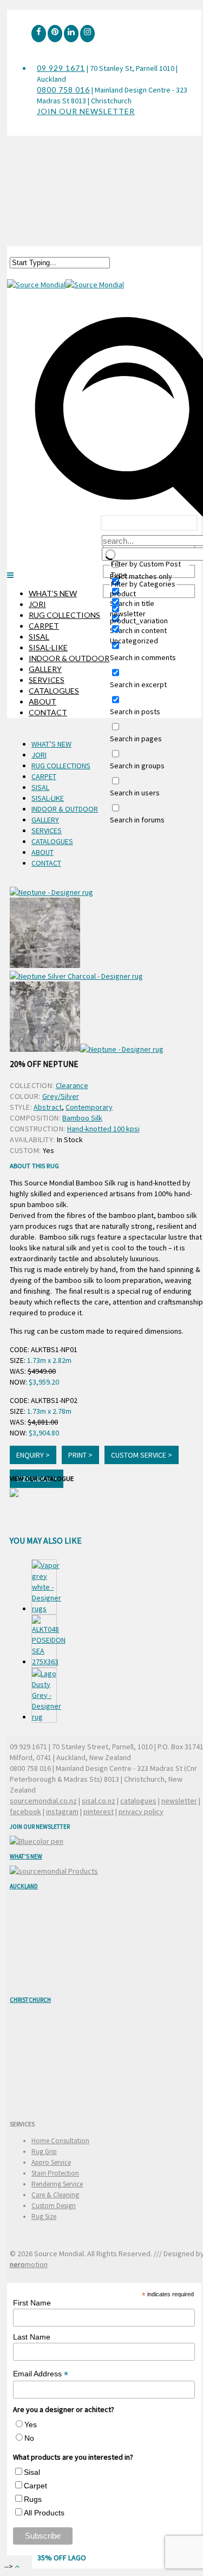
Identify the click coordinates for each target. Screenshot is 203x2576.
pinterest (99, 1811)
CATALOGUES (54, 691)
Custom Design (54, 2206)
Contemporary (89, 1107)
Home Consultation (60, 2141)
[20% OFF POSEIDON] (44, 1641)
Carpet (35, 2486)
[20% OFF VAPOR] (44, 1587)
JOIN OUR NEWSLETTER (86, 111)
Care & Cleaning (55, 2195)
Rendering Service (57, 2184)
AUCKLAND (24, 1886)
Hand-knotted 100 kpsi (103, 1129)
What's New (26, 1856)
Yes (31, 2425)
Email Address (41, 2374)
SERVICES (47, 680)
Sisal (32, 2472)
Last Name (32, 2337)
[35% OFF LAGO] (44, 1695)
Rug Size (44, 2216)
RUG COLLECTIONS (64, 615)
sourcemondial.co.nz (43, 1801)
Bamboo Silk (82, 1118)
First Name (32, 2303)
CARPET (44, 626)
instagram (62, 1811)
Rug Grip (44, 2152)
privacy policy (141, 1811)
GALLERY (45, 669)
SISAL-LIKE (48, 647)
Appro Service (51, 2162)
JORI (37, 604)
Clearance (72, 1085)
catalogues (138, 1801)
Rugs (33, 2499)
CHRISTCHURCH (30, 2000)
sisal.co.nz (99, 1801)
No (29, 2438)
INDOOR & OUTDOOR (69, 658)
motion (29, 2264)
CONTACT (48, 712)
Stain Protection (55, 2173)
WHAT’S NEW (53, 593)
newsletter (179, 1801)
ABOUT (42, 701)
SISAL (39, 637)
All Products (44, 2513)
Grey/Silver (61, 1096)
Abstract (48, 1107)
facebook (25, 1811)
